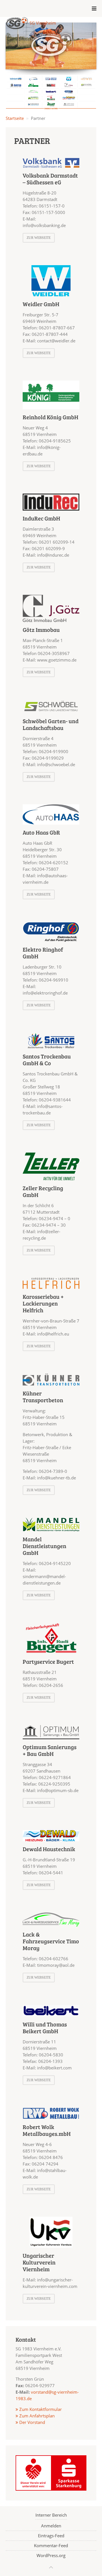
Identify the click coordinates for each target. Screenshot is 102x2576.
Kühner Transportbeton (43, 1397)
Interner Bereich (51, 2515)
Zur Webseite (39, 238)
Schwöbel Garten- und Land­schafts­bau (51, 724)
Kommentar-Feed (51, 2545)
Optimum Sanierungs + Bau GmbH (50, 1750)
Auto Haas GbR (41, 832)
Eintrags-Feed (51, 2536)
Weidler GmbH (41, 304)
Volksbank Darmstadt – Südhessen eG (50, 179)
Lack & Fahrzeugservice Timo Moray (51, 1941)
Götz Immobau (41, 630)
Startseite (15, 118)
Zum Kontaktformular (41, 2409)
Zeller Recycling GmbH (43, 1191)
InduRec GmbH (41, 518)
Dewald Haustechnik (49, 1849)
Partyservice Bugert (48, 1661)
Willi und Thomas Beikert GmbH (45, 2028)
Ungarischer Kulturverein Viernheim (39, 2262)
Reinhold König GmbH (50, 417)
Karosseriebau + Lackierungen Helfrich (43, 1303)
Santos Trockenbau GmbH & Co (47, 1060)
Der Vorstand (32, 2422)
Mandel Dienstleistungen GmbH (44, 1546)
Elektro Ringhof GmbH (43, 953)
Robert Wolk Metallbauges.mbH (47, 2130)
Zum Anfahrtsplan (36, 2416)
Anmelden (51, 2526)
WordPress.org (51, 2555)
